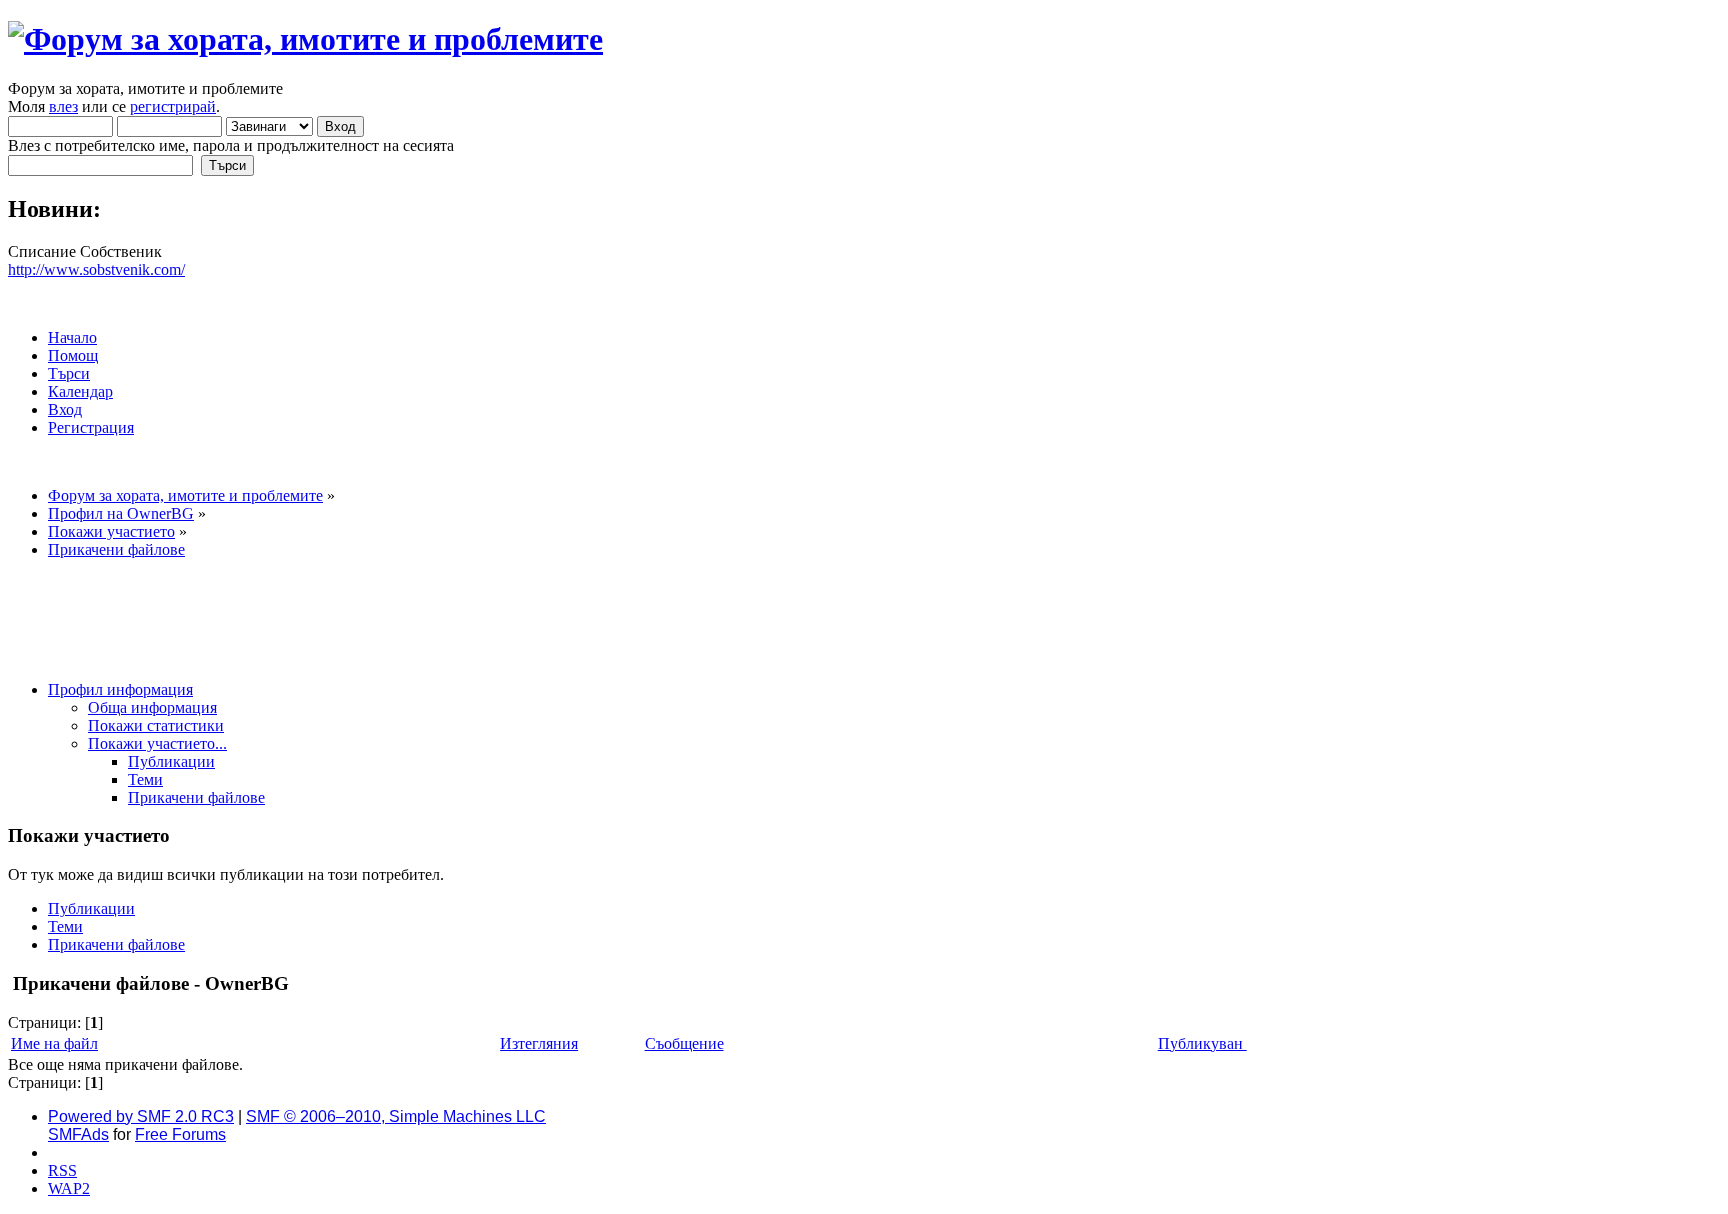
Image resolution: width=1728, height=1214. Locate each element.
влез (63, 106)
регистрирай (173, 106)
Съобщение (684, 1043)
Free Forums (180, 1134)
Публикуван (1202, 1043)
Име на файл (54, 1043)
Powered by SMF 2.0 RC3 (141, 1116)
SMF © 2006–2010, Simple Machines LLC (396, 1116)
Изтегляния (539, 1043)
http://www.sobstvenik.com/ (96, 269)
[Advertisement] (372, 620)
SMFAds (78, 1134)
